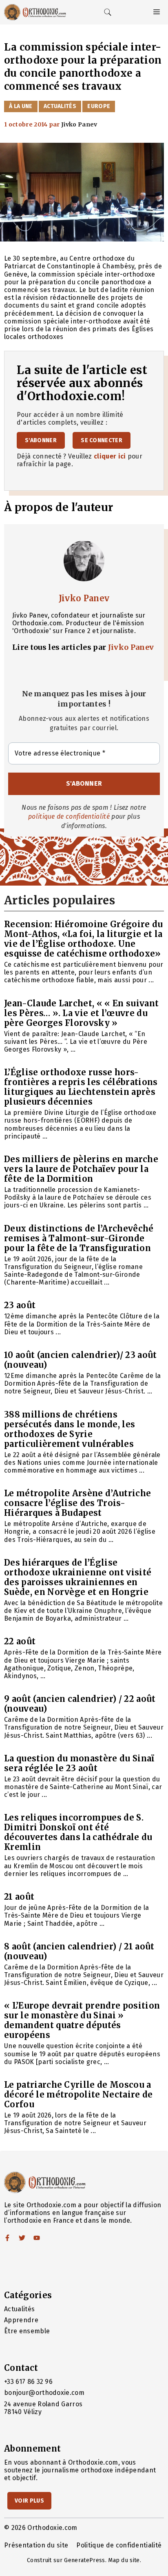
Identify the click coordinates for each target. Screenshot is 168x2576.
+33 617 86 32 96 (28, 2382)
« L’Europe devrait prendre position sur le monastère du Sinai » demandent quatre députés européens (82, 2020)
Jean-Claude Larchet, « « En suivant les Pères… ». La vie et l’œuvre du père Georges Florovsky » (81, 1013)
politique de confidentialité (69, 816)
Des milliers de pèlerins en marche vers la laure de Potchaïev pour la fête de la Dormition (81, 1169)
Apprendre (21, 2320)
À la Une (21, 106)
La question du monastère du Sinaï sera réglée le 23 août (79, 1763)
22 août (20, 1641)
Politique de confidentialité (119, 2545)
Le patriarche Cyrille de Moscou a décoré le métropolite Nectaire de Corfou (78, 2094)
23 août (20, 1305)
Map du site (124, 2560)
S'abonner (41, 440)
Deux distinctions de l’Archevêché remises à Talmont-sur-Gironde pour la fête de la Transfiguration (79, 1238)
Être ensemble (27, 2331)
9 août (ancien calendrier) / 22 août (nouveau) (80, 1704)
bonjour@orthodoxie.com (44, 2393)
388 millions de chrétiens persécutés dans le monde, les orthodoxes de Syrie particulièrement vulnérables (70, 1429)
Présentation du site (36, 2545)
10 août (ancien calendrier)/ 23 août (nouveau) (81, 1360)
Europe (99, 106)
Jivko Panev (84, 598)
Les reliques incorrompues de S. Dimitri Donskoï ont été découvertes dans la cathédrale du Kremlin (78, 1832)
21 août (19, 1897)
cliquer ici (110, 456)
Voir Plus (29, 2501)
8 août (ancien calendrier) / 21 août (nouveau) (79, 1951)
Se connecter (102, 440)
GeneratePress (84, 2560)
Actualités (60, 106)
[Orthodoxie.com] (35, 12)
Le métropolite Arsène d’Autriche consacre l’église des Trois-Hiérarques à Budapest (77, 1503)
